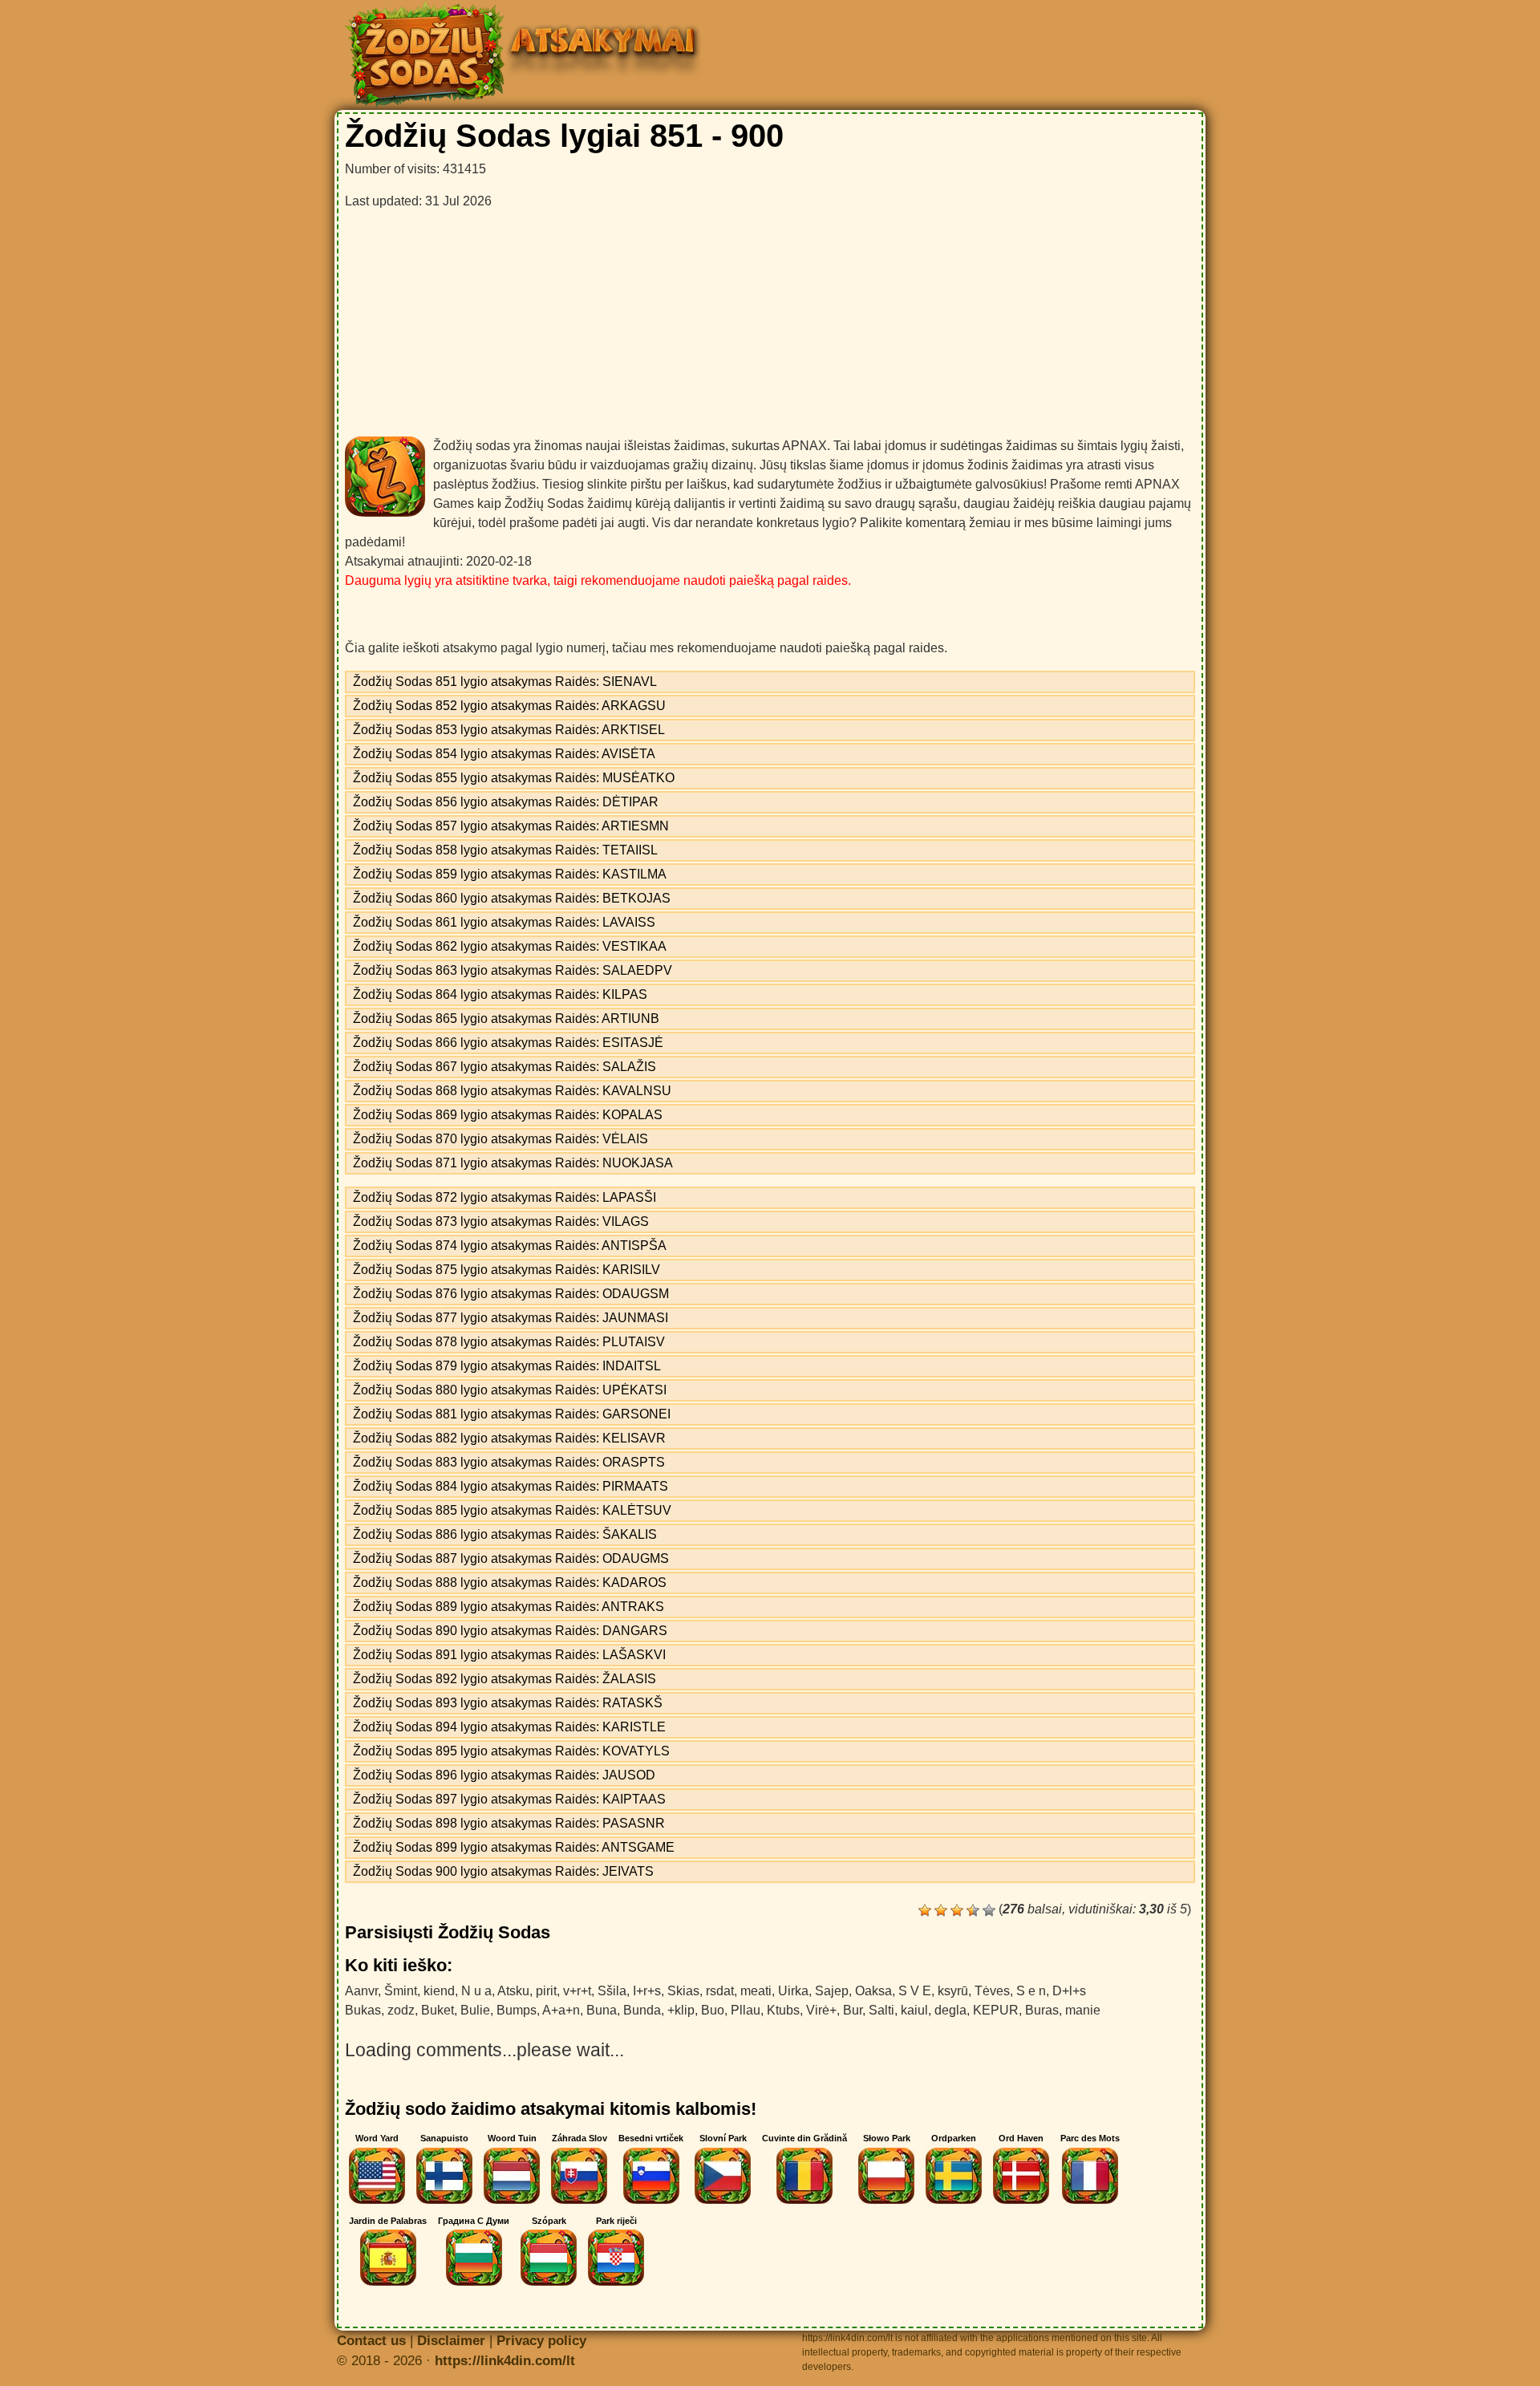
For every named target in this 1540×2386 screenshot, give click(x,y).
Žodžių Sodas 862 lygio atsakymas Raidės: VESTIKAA (510, 946)
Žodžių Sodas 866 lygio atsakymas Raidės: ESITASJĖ (508, 1043)
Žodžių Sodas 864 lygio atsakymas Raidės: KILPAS (500, 994)
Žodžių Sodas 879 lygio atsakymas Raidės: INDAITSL (507, 1366)
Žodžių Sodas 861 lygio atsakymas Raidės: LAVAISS (504, 922)
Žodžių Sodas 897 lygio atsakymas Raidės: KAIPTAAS (509, 1799)
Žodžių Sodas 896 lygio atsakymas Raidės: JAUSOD (504, 1775)
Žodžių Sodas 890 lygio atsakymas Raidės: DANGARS (510, 1631)
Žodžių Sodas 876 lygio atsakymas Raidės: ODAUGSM (511, 1294)
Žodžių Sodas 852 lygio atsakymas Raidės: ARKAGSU (509, 706)
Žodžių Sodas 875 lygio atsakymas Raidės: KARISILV (507, 1270)
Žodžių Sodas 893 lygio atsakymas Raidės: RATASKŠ (508, 1703)
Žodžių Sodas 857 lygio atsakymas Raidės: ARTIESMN (511, 826)
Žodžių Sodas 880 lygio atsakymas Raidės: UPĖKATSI (510, 1390)
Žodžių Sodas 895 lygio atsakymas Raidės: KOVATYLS (511, 1751)
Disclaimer (451, 2341)
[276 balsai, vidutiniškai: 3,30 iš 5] (925, 1910)
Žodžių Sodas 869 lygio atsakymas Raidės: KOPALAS (508, 1115)
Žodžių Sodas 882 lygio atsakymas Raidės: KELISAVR (509, 1438)
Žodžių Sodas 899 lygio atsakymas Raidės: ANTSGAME (514, 1847)
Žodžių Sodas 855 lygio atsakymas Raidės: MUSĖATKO (514, 778)
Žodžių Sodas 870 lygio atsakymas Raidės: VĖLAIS (500, 1139)
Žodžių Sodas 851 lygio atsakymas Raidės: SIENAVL (505, 682)
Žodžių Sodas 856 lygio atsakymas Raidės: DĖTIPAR (506, 802)
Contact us (371, 2341)
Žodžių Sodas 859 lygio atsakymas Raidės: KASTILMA (510, 874)
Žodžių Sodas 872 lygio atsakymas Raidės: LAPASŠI (505, 1197)
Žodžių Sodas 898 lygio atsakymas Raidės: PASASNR (509, 1823)
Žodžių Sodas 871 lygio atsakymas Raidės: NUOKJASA (513, 1163)
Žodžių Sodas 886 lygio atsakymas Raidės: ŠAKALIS (505, 1534)
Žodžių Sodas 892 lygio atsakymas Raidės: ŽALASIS (505, 1679)
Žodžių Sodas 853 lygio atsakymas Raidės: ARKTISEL (509, 730)
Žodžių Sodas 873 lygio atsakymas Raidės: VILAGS (501, 1221)
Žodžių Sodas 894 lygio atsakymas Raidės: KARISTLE (509, 1727)
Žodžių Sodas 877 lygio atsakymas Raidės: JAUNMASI (511, 1318)
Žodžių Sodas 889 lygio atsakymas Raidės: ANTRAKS (509, 1607)
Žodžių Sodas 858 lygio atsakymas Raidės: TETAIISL (505, 850)
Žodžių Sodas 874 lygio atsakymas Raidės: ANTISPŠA (510, 1246)
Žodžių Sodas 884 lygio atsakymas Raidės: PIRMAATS (511, 1486)
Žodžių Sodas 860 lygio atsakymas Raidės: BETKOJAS (512, 898)
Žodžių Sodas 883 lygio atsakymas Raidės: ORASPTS (509, 1462)
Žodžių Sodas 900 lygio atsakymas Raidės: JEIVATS (503, 1871)
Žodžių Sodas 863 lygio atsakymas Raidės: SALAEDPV (513, 970)
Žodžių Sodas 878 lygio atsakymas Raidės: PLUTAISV (509, 1342)
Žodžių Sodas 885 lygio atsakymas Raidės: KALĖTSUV (512, 1510)
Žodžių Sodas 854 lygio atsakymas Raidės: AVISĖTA (504, 754)
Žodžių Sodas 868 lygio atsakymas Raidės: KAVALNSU (512, 1091)
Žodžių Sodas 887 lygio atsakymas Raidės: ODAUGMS (511, 1558)
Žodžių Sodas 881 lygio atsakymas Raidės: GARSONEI (512, 1414)
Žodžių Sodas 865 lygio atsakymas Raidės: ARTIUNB (506, 1019)
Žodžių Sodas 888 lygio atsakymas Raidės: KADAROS (510, 1583)
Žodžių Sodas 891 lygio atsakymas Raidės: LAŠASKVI (509, 1655)
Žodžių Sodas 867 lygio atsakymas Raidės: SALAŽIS (505, 1067)
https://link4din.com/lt (505, 2361)
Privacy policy (541, 2341)
